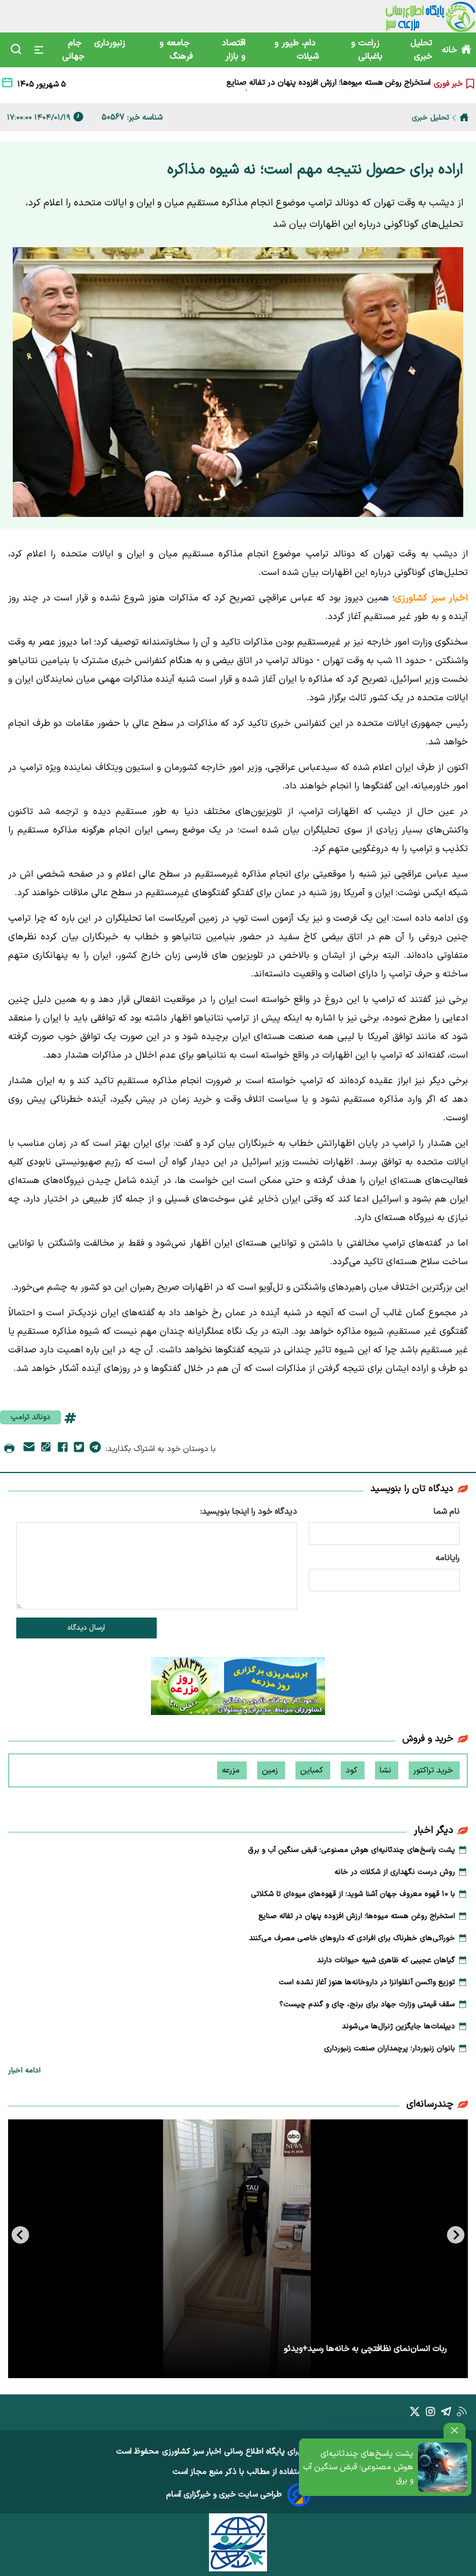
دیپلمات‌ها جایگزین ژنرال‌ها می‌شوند (399, 2027)
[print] (9, 1449)
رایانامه (448, 1558)
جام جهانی (73, 50)
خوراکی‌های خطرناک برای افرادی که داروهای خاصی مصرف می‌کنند (323, 84)
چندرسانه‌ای (430, 2104)
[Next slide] (20, 2235)
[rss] (462, 2414)
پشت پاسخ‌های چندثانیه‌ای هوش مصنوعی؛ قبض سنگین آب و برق (358, 2467)
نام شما (447, 1512)
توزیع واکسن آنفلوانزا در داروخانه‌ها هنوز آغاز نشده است (367, 1982)
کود (353, 1770)
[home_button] (464, 117)
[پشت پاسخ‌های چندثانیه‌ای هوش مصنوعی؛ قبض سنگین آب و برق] (443, 2467)
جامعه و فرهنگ (176, 50)
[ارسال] (29, 1449)
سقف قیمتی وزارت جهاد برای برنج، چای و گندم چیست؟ (367, 2005)
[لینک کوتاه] (46, 1449)
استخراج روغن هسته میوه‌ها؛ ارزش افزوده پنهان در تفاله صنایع (357, 1916)
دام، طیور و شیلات (297, 50)
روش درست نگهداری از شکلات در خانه (395, 1872)
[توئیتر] (79, 1449)
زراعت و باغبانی (367, 50)
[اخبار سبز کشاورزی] (430, 16)
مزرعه (232, 1770)
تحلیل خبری (421, 50)
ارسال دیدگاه (86, 1628)
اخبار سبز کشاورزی (192, 2452)
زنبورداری (111, 43)
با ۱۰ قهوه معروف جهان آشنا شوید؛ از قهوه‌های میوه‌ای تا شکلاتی (353, 1894)
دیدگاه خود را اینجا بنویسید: (249, 1512)
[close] (455, 2431)
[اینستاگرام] (430, 2414)
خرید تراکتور (434, 1770)
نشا (387, 1770)
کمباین (313, 1770)
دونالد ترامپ (30, 1417)
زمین (271, 1770)
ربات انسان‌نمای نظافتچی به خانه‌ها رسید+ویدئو (365, 2349)
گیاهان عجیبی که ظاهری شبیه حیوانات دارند (386, 1960)
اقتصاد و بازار (234, 50)
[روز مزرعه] (238, 1688)
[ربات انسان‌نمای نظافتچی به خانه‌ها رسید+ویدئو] (238, 2249)
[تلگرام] (95, 1449)
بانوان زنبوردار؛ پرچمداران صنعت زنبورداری (390, 2049)
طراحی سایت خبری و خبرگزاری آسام (224, 2494)
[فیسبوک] (63, 1449)
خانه (450, 50)
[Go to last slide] (456, 2235)
